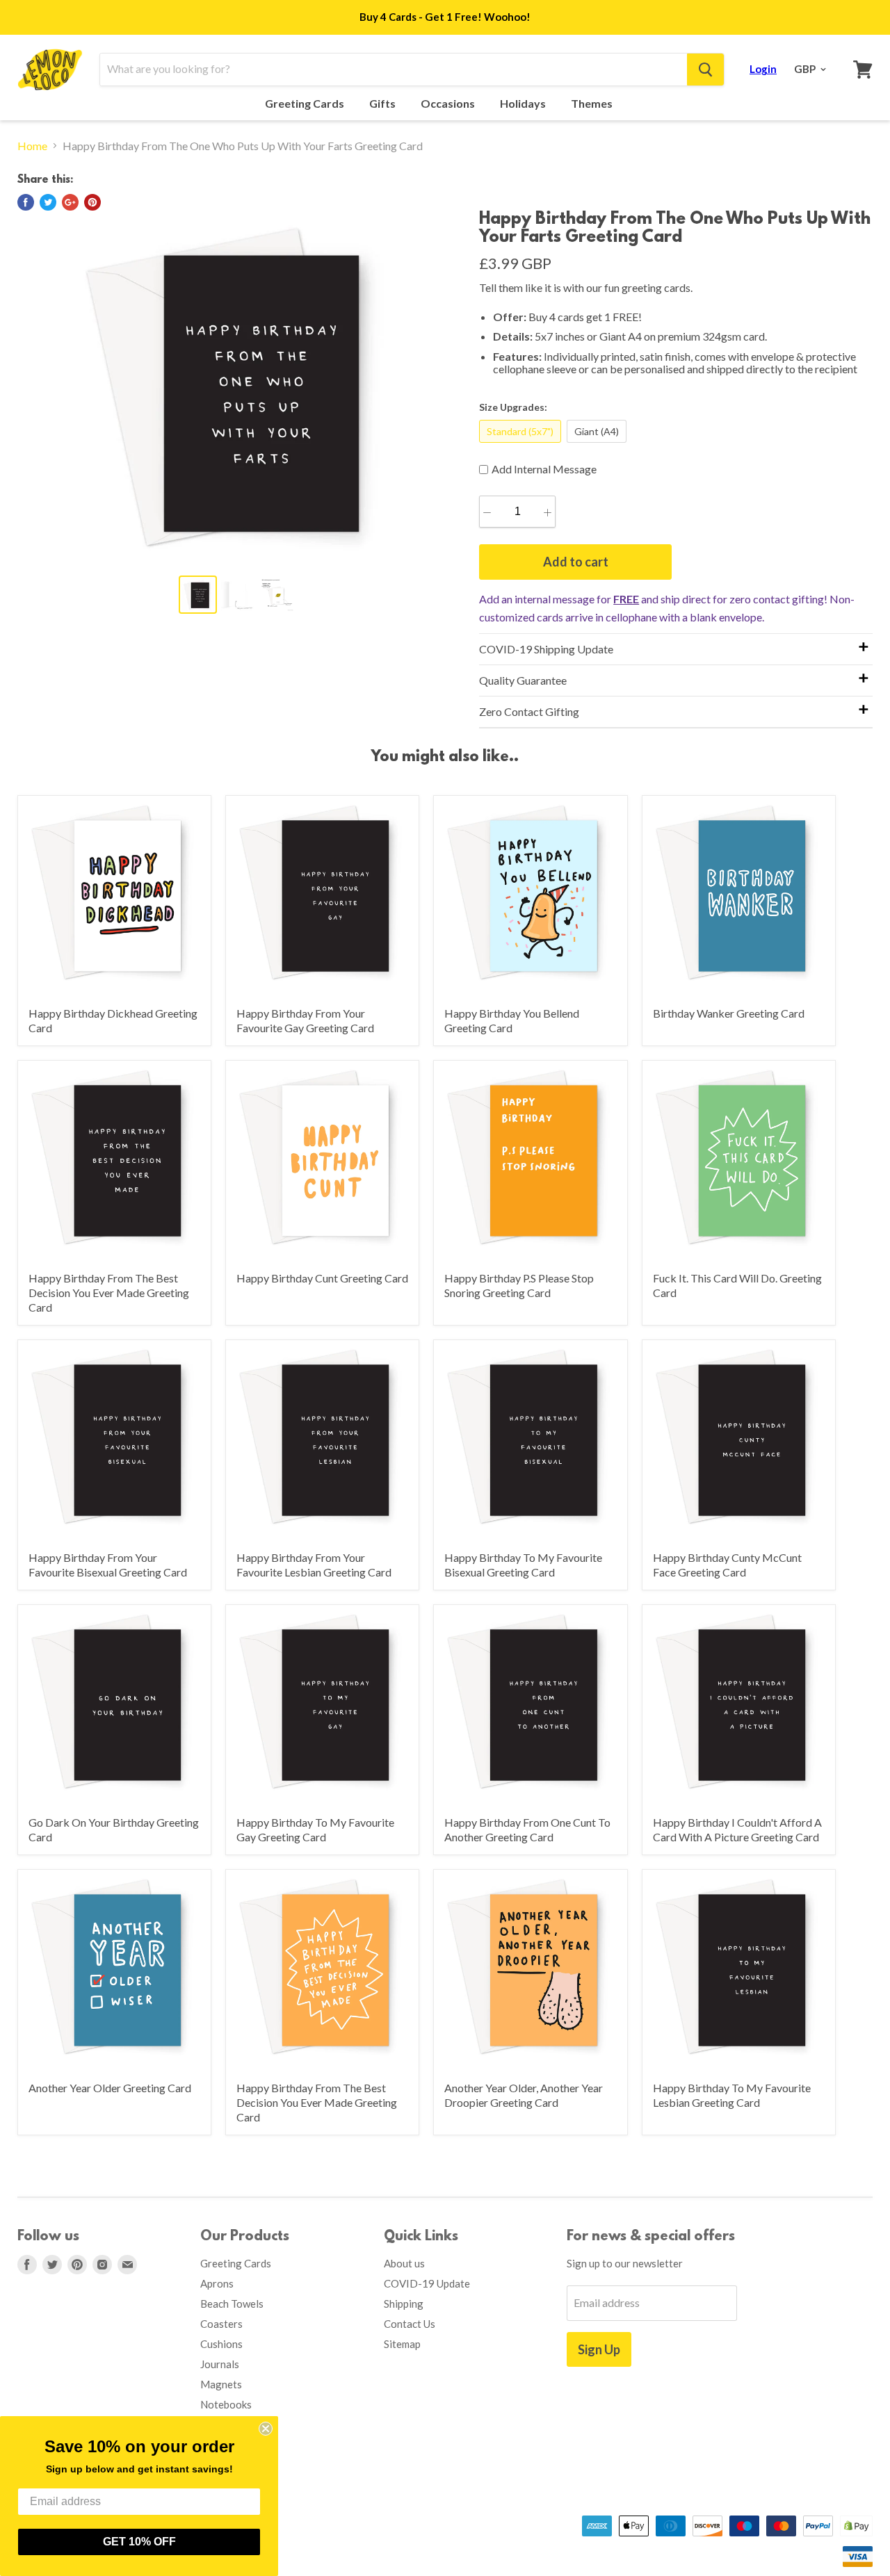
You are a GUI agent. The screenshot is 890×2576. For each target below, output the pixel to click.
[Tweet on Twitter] (48, 202)
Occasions (449, 104)
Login (763, 69)
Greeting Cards (306, 104)
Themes (593, 104)
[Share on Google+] (70, 202)
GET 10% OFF (139, 2542)
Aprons (217, 2283)
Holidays (524, 104)
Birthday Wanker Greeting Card (729, 1013)
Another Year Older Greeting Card (110, 2088)
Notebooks (226, 2404)
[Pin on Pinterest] (92, 202)
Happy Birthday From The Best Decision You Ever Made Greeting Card (109, 1293)
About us (404, 2263)
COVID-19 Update (427, 2283)
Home (32, 146)
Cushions (221, 2344)
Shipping (404, 2304)
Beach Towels (232, 2304)
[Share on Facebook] (26, 202)
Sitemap (402, 2344)
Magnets (221, 2384)
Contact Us (410, 2324)
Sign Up (599, 2349)
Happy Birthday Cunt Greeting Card (322, 1278)
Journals (220, 2364)
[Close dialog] (266, 2429)
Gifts (383, 104)
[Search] (705, 70)
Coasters (221, 2324)
